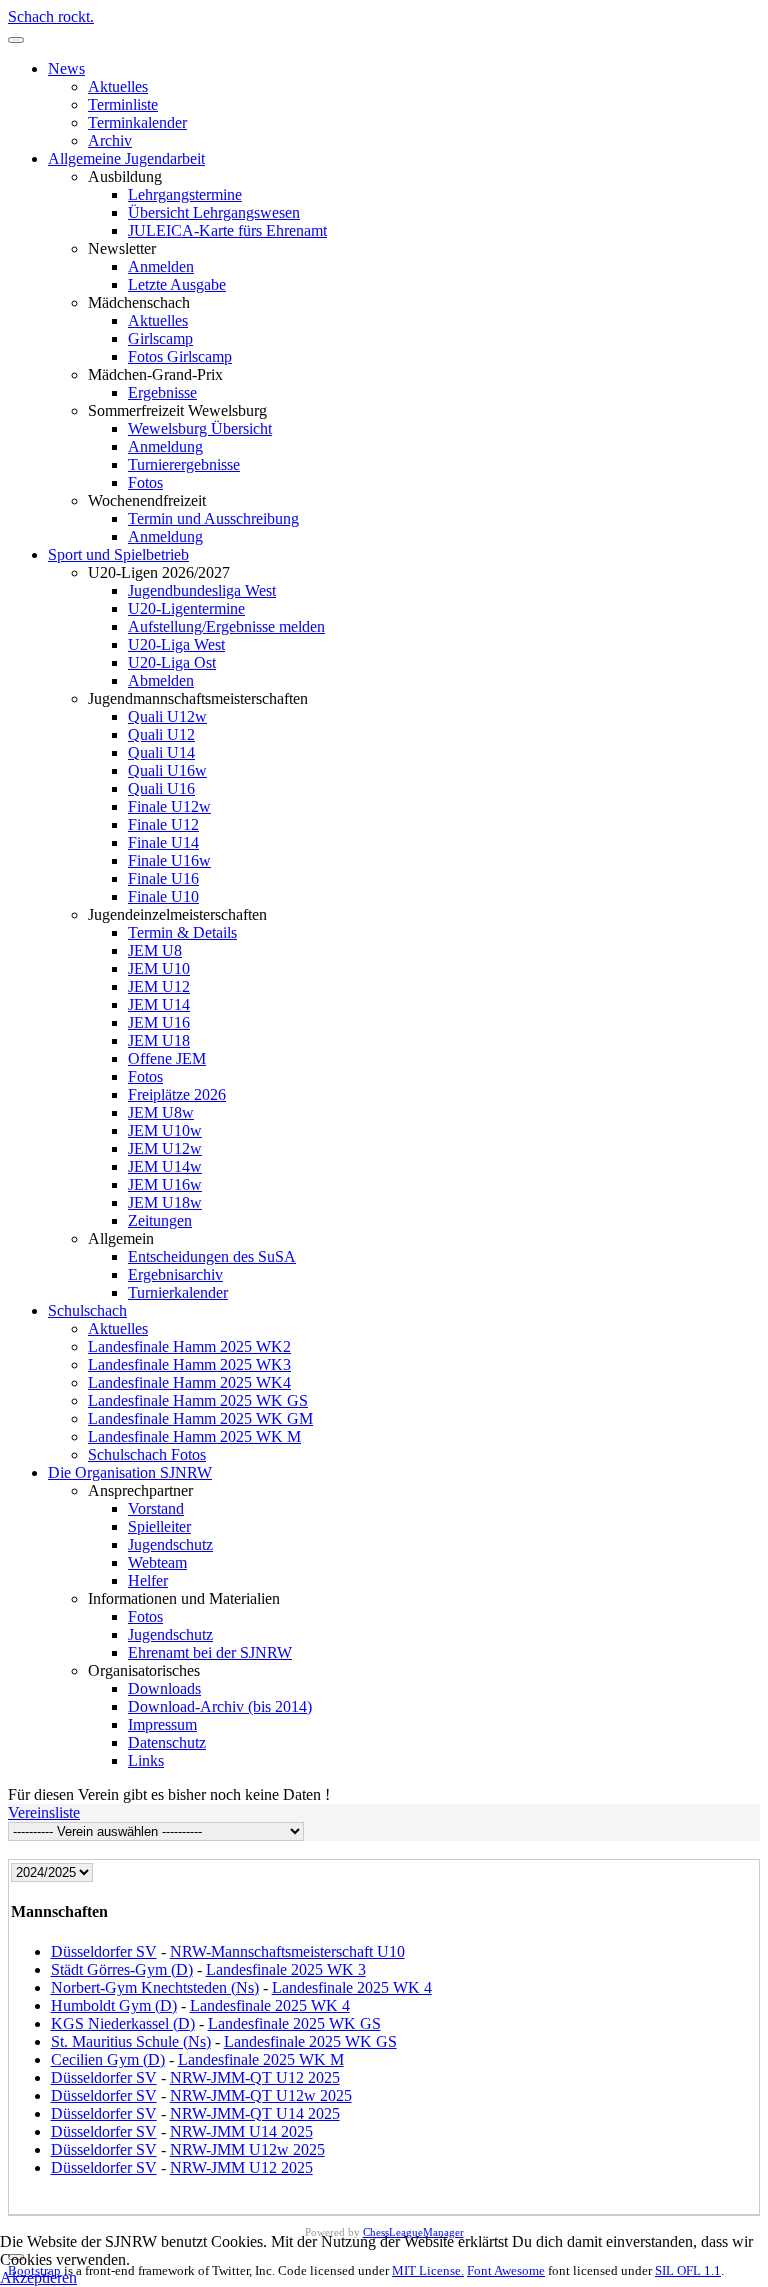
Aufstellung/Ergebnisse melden (226, 626)
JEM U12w (165, 1148)
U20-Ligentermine (186, 608)
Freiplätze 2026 (177, 1094)
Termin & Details (182, 932)
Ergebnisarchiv (175, 1274)
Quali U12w (167, 716)
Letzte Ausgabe (177, 284)
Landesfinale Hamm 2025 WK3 (189, 1364)
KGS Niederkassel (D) (123, 2023)
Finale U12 (163, 824)
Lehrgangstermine (185, 194)
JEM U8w (161, 1112)
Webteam (157, 1562)
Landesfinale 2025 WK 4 (352, 1987)
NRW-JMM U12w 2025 (247, 2149)
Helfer (148, 1580)
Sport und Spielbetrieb (118, 554)
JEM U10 (159, 968)
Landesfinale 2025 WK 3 (286, 1969)
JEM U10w (165, 1130)
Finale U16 (163, 878)
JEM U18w (165, 1202)
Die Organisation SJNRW (130, 1472)
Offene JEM (167, 1058)
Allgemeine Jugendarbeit (126, 158)
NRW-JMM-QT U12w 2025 (261, 2095)
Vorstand (156, 1508)
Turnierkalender (178, 1292)
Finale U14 (163, 842)
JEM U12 (159, 986)
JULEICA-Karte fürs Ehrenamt (227, 230)
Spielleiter (159, 1526)
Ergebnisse (162, 392)
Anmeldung (165, 446)
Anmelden (161, 266)
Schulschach (87, 1310)
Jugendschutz (170, 1544)
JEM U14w (165, 1166)
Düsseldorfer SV (104, 1951)
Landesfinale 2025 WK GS (294, 2023)
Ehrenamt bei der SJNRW (210, 1652)
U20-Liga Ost (172, 662)
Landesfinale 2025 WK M (261, 2059)
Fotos (145, 482)
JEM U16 (159, 1022)
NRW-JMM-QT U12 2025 (255, 2077)
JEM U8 (155, 950)
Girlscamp (160, 338)
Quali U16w (167, 770)
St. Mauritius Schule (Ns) (131, 2041)
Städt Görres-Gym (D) (122, 1969)
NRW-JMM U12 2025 (241, 2167)
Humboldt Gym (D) (114, 2005)
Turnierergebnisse (184, 464)
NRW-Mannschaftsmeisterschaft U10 (287, 1951)
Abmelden (161, 680)
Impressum (162, 1724)
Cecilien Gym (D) (108, 2059)
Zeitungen (160, 1220)
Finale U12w (169, 806)
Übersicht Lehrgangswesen (214, 212)
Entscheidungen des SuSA (212, 1256)
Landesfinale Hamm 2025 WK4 (189, 1382)
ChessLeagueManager (413, 2232)
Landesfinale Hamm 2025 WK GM (200, 1418)
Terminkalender (137, 122)
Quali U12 (161, 734)
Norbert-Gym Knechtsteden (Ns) (155, 1987)
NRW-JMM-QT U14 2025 (255, 2113)
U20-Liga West (176, 644)
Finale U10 (163, 896)
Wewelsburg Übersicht (200, 428)
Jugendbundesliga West (202, 590)
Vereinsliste (44, 1812)
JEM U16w (165, 1184)
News (66, 68)
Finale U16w (169, 860)
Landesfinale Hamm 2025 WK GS (198, 1400)
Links (146, 1760)
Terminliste (123, 104)
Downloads (164, 1688)
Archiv (110, 140)
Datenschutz (167, 1742)
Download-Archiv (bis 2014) (220, 1706)
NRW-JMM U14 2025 (241, 2131)
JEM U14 (159, 1004)
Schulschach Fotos (147, 1454)
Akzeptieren (38, 2277)
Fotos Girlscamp (180, 356)
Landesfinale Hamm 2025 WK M (194, 1436)
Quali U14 (161, 752)
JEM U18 (159, 1040)
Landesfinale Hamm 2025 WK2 (189, 1346)
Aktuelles (118, 86)
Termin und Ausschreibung (213, 518)
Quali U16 (161, 788)
